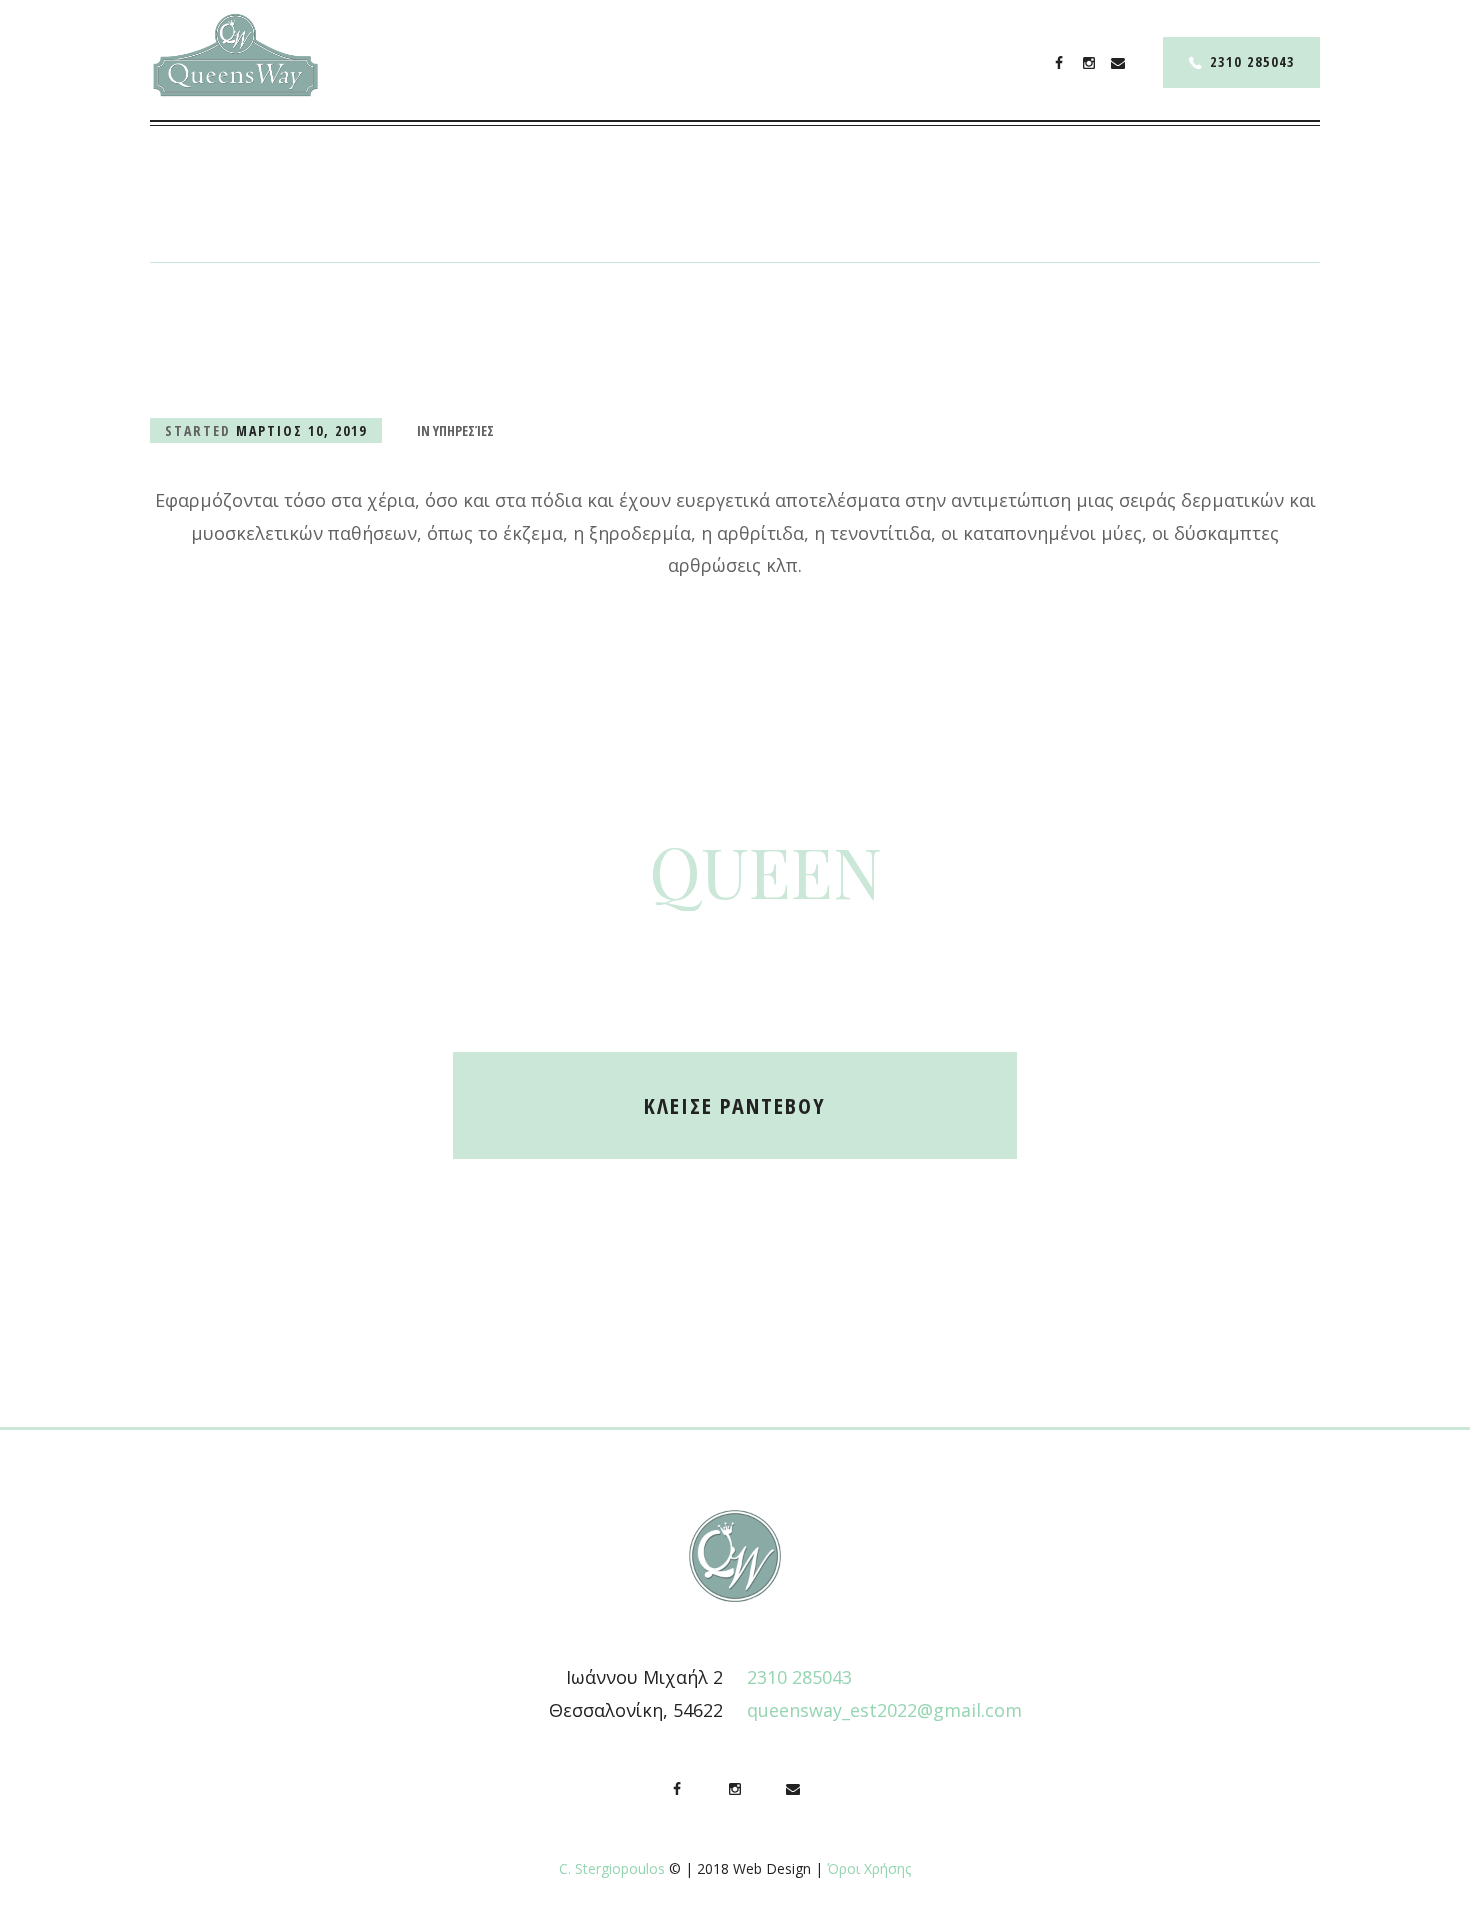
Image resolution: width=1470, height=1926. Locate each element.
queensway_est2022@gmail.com (884, 1710)
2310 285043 (1252, 61)
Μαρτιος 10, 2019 (301, 430)
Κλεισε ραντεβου (735, 1105)
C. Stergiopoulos (612, 1868)
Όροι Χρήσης (869, 1868)
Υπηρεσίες (463, 430)
